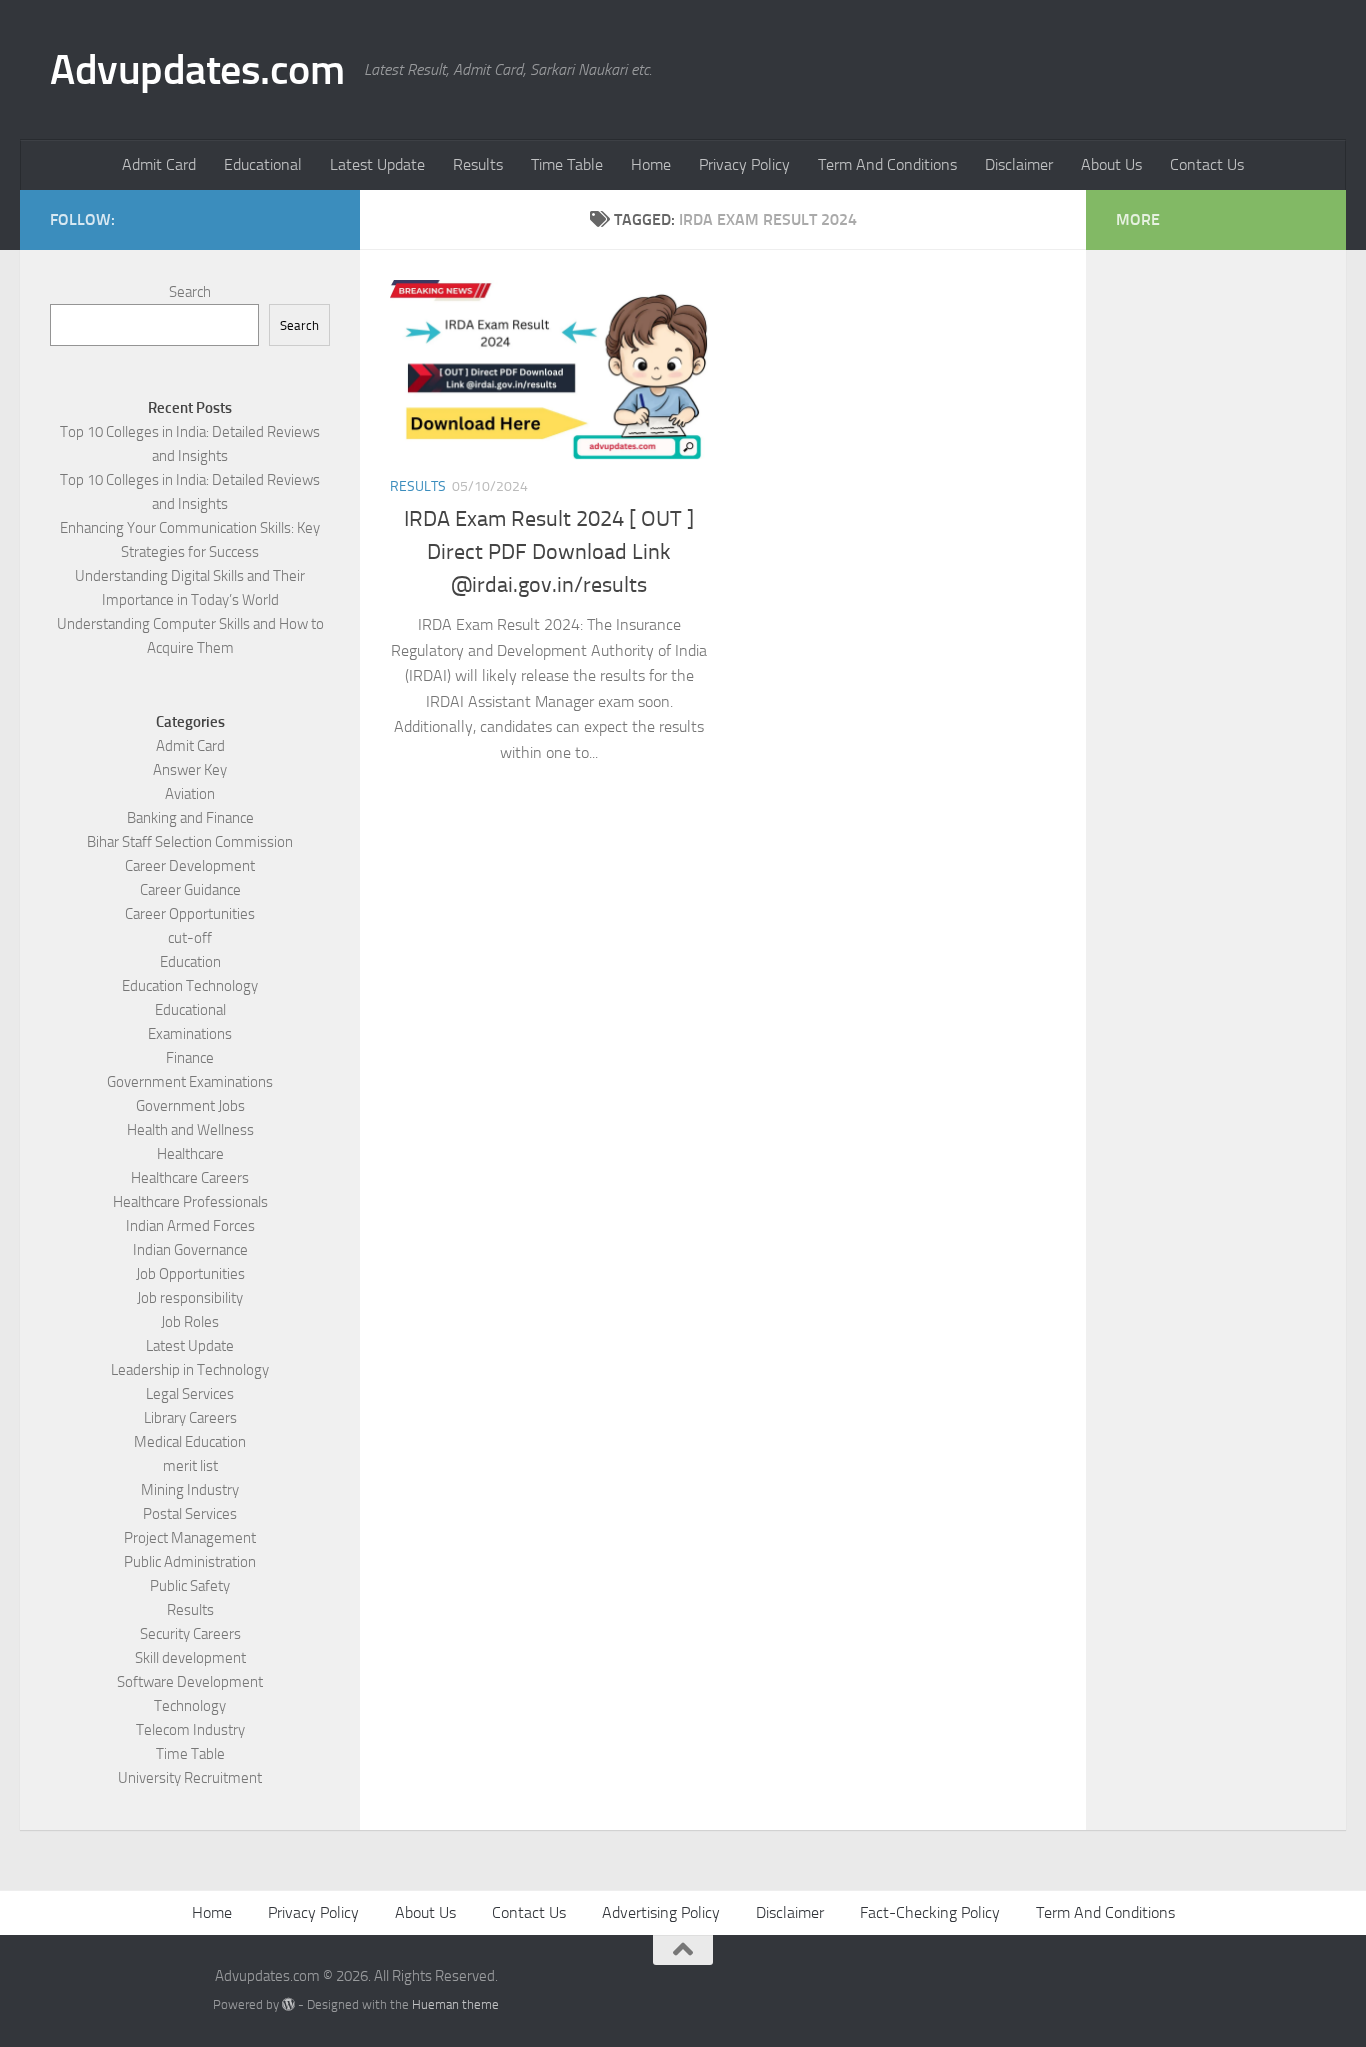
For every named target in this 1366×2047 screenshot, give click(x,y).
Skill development (190, 1658)
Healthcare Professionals (190, 1202)
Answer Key (190, 770)
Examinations (190, 1034)
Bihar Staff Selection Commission (190, 842)
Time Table (567, 164)
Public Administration (190, 1562)
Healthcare (190, 1154)
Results (478, 164)
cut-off (190, 938)
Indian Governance (190, 1250)
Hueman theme (455, 2004)
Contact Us (1207, 164)
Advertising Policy (661, 1912)
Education (190, 962)
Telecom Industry (190, 1730)
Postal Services (190, 1514)
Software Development (190, 1682)
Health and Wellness (190, 1130)
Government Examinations (190, 1082)
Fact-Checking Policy (930, 1912)
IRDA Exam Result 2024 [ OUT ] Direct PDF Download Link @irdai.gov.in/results (549, 552)
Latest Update (377, 164)
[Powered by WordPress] (288, 2004)
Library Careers (190, 1418)
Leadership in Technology (190, 1370)
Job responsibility (190, 1298)
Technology (190, 1706)
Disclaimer (1019, 164)
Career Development (190, 866)
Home (651, 164)
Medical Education (190, 1442)
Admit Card (159, 164)
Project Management (190, 1538)
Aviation (190, 794)
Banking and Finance (190, 818)
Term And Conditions (887, 164)
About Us (1111, 164)
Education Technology (190, 986)
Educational (263, 164)
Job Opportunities (190, 1274)
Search (190, 292)
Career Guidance (190, 890)
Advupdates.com (197, 70)
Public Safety (190, 1586)
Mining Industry (190, 1490)
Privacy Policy (744, 164)
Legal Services (190, 1394)
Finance (190, 1058)
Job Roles (190, 1322)
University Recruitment (190, 1778)
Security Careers (190, 1634)
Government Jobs (190, 1106)
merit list (190, 1466)
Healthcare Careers (190, 1178)
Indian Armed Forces (190, 1226)
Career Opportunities (190, 914)
